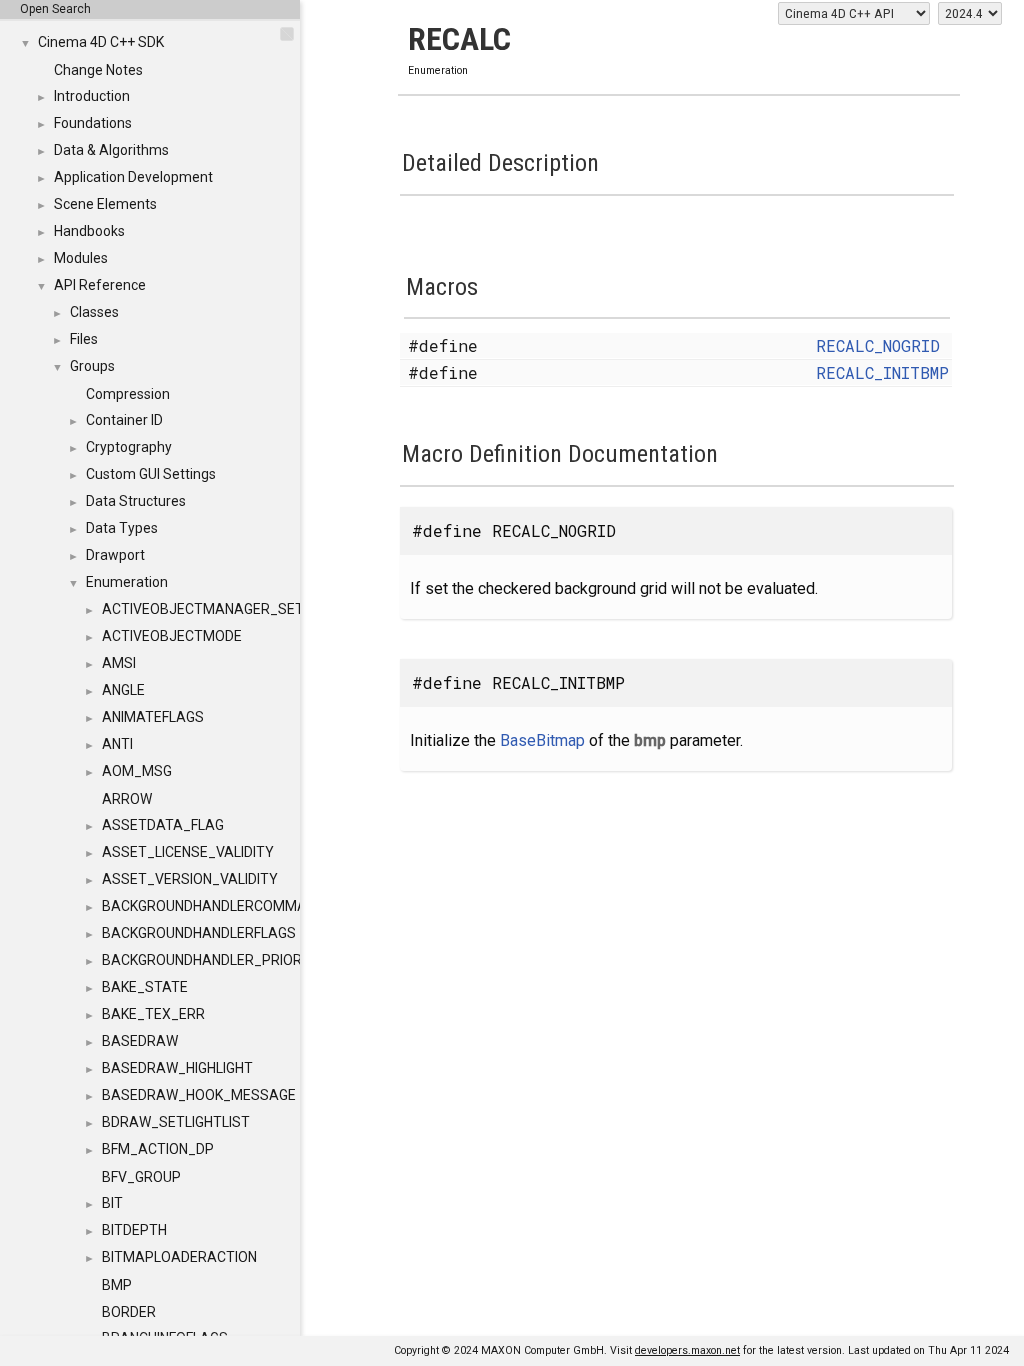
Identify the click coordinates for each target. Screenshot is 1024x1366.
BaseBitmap (542, 740)
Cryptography (129, 447)
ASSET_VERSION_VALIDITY (190, 879)
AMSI (119, 663)
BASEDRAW (140, 1041)
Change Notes (98, 70)
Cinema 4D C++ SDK (101, 42)
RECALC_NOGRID (878, 345)
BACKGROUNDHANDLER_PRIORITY (212, 960)
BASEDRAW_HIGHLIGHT (177, 1068)
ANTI (117, 744)
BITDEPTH (134, 1230)
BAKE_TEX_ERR (153, 1014)
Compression (128, 394)
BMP (117, 1285)
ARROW (127, 799)
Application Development (133, 177)
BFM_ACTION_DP (158, 1149)
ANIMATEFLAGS (153, 717)
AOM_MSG (137, 771)
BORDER (129, 1312)
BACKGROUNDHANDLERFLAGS (199, 933)
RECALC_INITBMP (882, 372)
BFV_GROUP (141, 1177)
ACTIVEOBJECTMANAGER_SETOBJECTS (234, 609)
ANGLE (123, 690)
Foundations (93, 123)
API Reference (100, 285)
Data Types (122, 528)
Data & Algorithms (111, 150)
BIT (112, 1203)
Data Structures (136, 501)
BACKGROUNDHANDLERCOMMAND (213, 906)
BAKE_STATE (145, 987)
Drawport (115, 555)
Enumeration (127, 582)
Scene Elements (105, 204)
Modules (81, 258)
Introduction (92, 96)
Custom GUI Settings (151, 474)
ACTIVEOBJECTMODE (172, 636)
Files (84, 339)
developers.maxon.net (687, 1350)
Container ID (124, 420)
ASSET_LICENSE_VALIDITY (188, 852)
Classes (94, 312)
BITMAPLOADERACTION (179, 1257)
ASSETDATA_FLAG (163, 825)
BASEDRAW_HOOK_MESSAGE (199, 1095)
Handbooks (89, 231)
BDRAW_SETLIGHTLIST (176, 1122)
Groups (92, 366)
